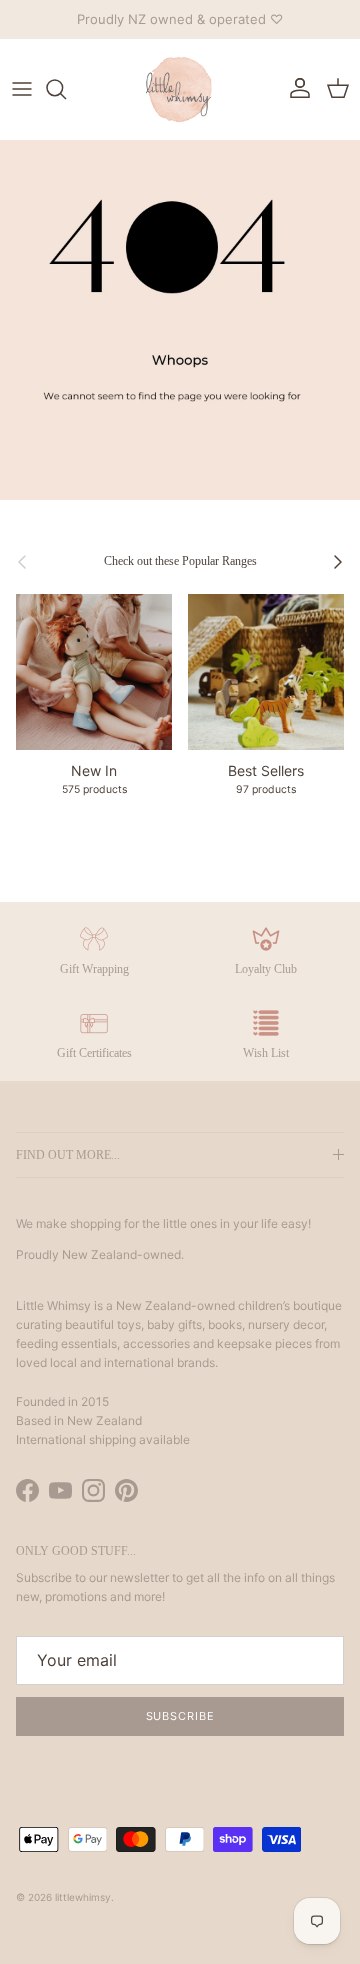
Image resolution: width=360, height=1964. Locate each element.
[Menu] (22, 89)
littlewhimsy (83, 1897)
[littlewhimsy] (180, 89)
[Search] (66, 89)
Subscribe (180, 1716)
